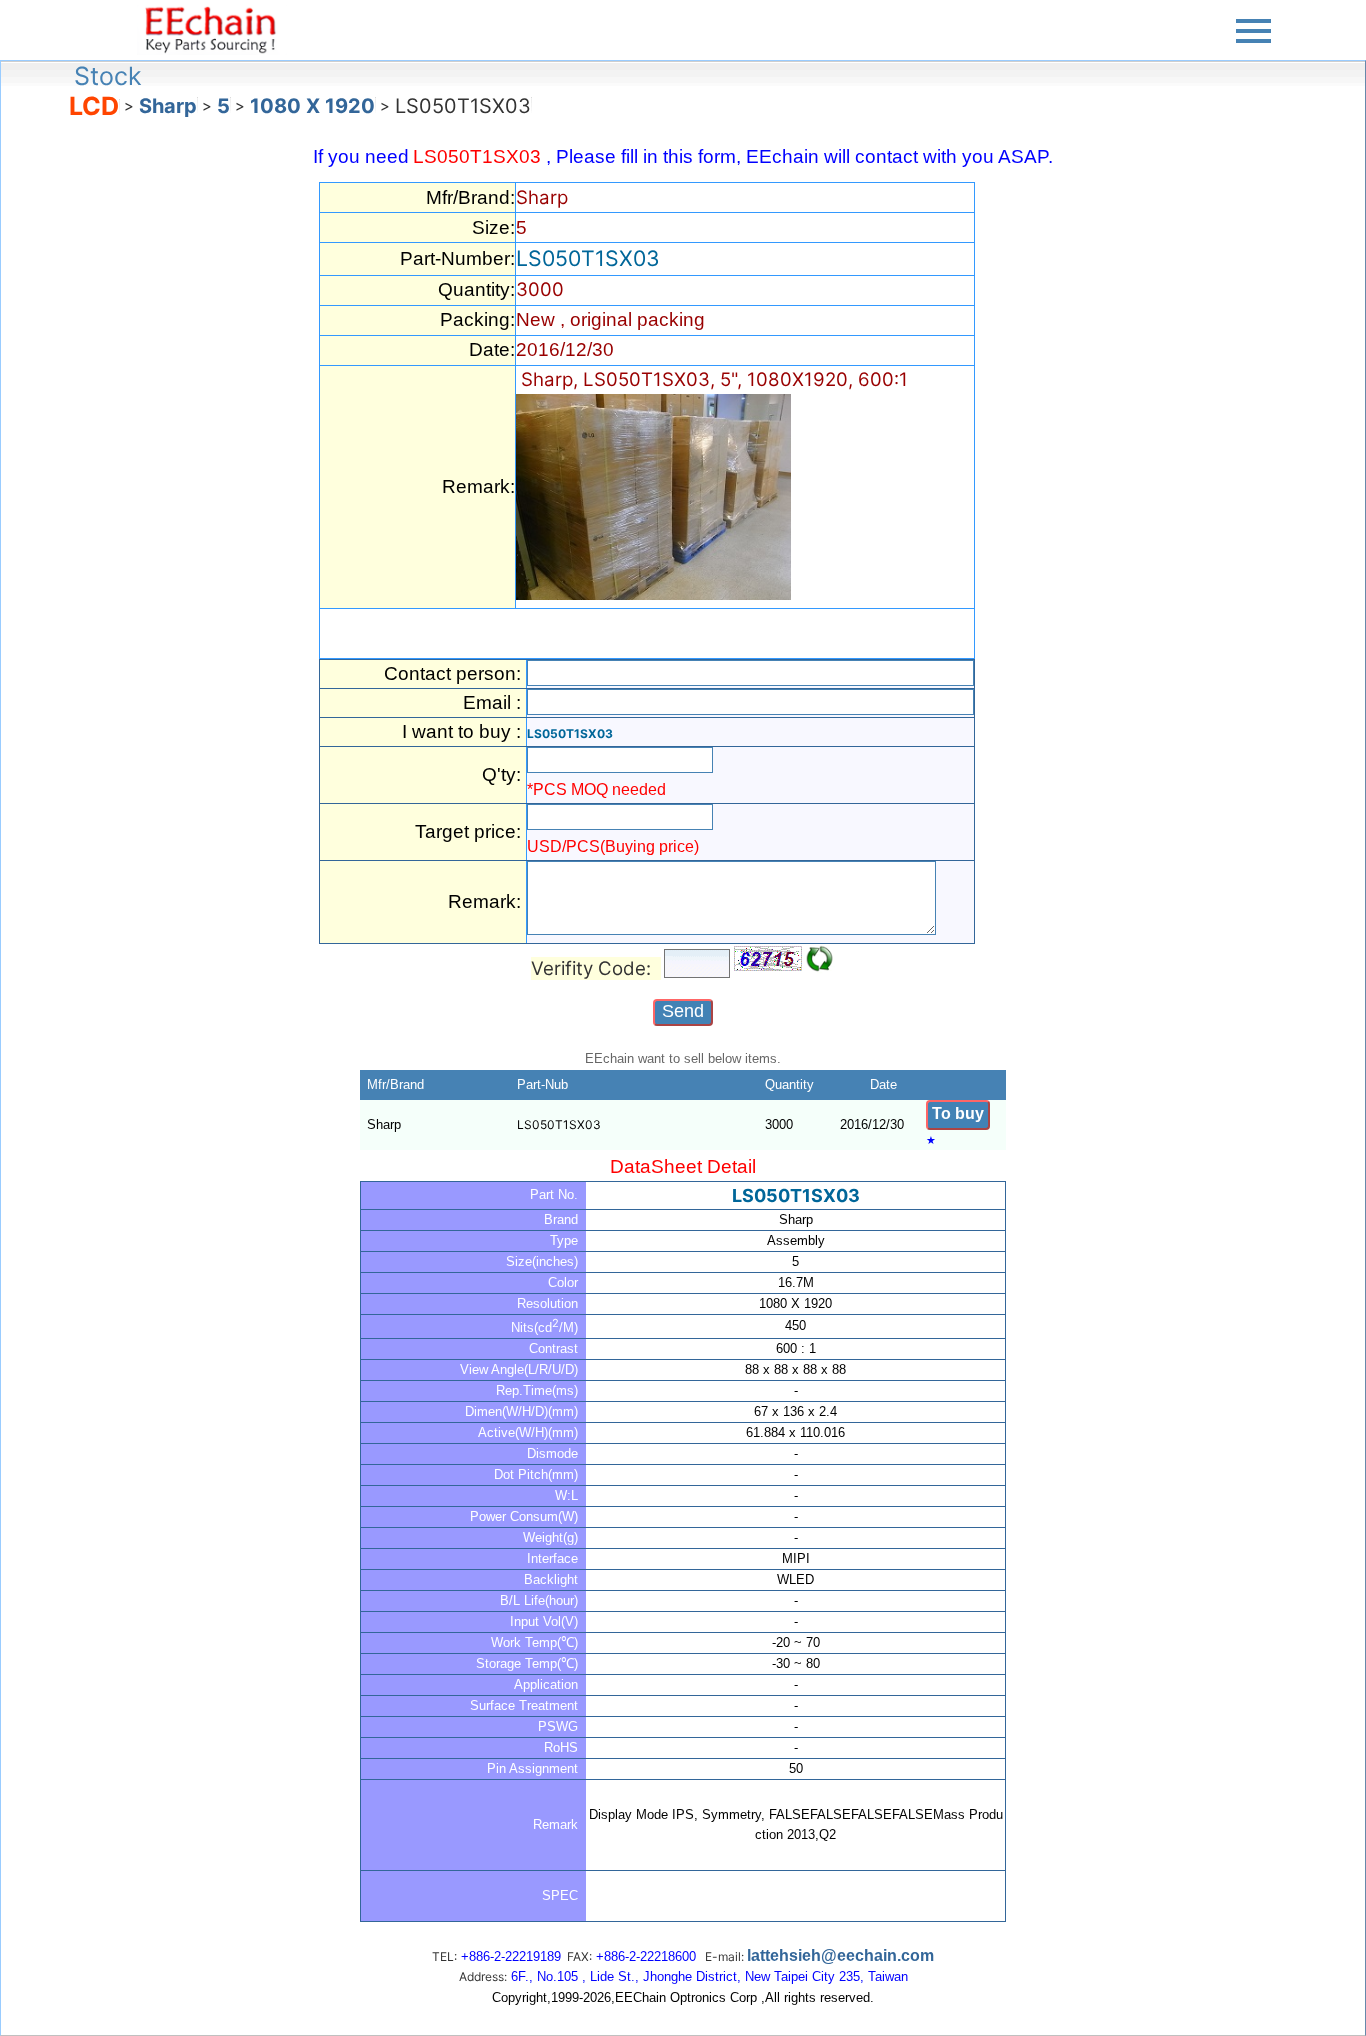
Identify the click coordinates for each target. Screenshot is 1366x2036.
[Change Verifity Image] (820, 959)
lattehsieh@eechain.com (840, 1955)
